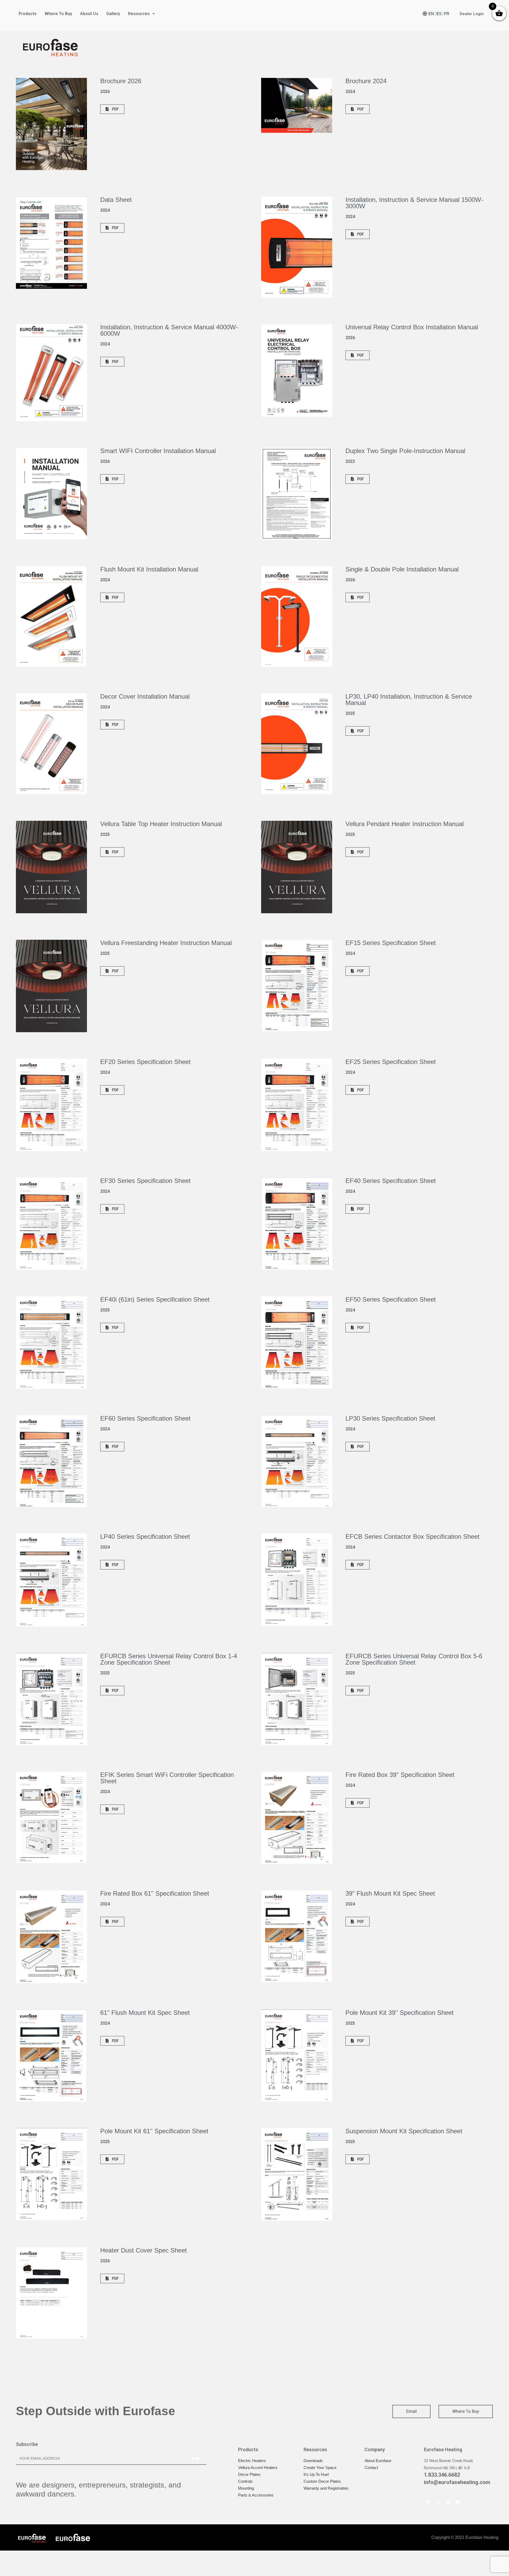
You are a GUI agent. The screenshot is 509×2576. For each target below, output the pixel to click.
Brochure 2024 (366, 81)
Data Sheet (116, 200)
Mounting (246, 2488)
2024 (350, 92)
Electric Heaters (252, 2461)
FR (447, 14)
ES (439, 14)
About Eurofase (378, 2461)
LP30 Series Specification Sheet (390, 1418)
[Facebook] (428, 2502)
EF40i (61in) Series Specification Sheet (155, 1299)
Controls (245, 2481)
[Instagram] (438, 2502)
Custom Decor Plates (322, 2481)
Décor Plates (249, 2474)
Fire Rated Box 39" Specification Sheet (400, 1775)
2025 (350, 713)
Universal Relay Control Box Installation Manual (412, 327)
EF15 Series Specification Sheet (391, 943)
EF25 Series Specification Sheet (391, 1062)
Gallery (113, 14)
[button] (112, 109)
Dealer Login (472, 14)
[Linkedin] (448, 2502)
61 (145, 2013)
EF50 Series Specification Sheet (391, 1299)
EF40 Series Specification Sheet (391, 1181)
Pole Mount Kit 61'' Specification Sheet (154, 2131)
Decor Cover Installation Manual (145, 696)
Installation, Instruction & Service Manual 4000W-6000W (169, 330)
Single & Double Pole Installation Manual (402, 569)
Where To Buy (58, 14)
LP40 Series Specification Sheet (145, 1537)
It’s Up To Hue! (316, 2474)
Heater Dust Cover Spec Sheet (144, 2250)
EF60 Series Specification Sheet (145, 1418)
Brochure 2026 (121, 81)
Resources (139, 14)
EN (431, 14)
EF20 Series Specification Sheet (145, 1062)
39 (390, 1893)
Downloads (313, 2461)
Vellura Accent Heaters (258, 2468)
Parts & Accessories (256, 2495)
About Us (89, 14)
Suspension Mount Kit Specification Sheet (404, 2131)
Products (28, 14)
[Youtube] (458, 2502)
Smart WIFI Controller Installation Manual (158, 451)
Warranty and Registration (326, 2488)
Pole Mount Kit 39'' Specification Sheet (400, 2013)
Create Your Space (320, 2468)
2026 (105, 92)
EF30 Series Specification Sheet (145, 1181)
